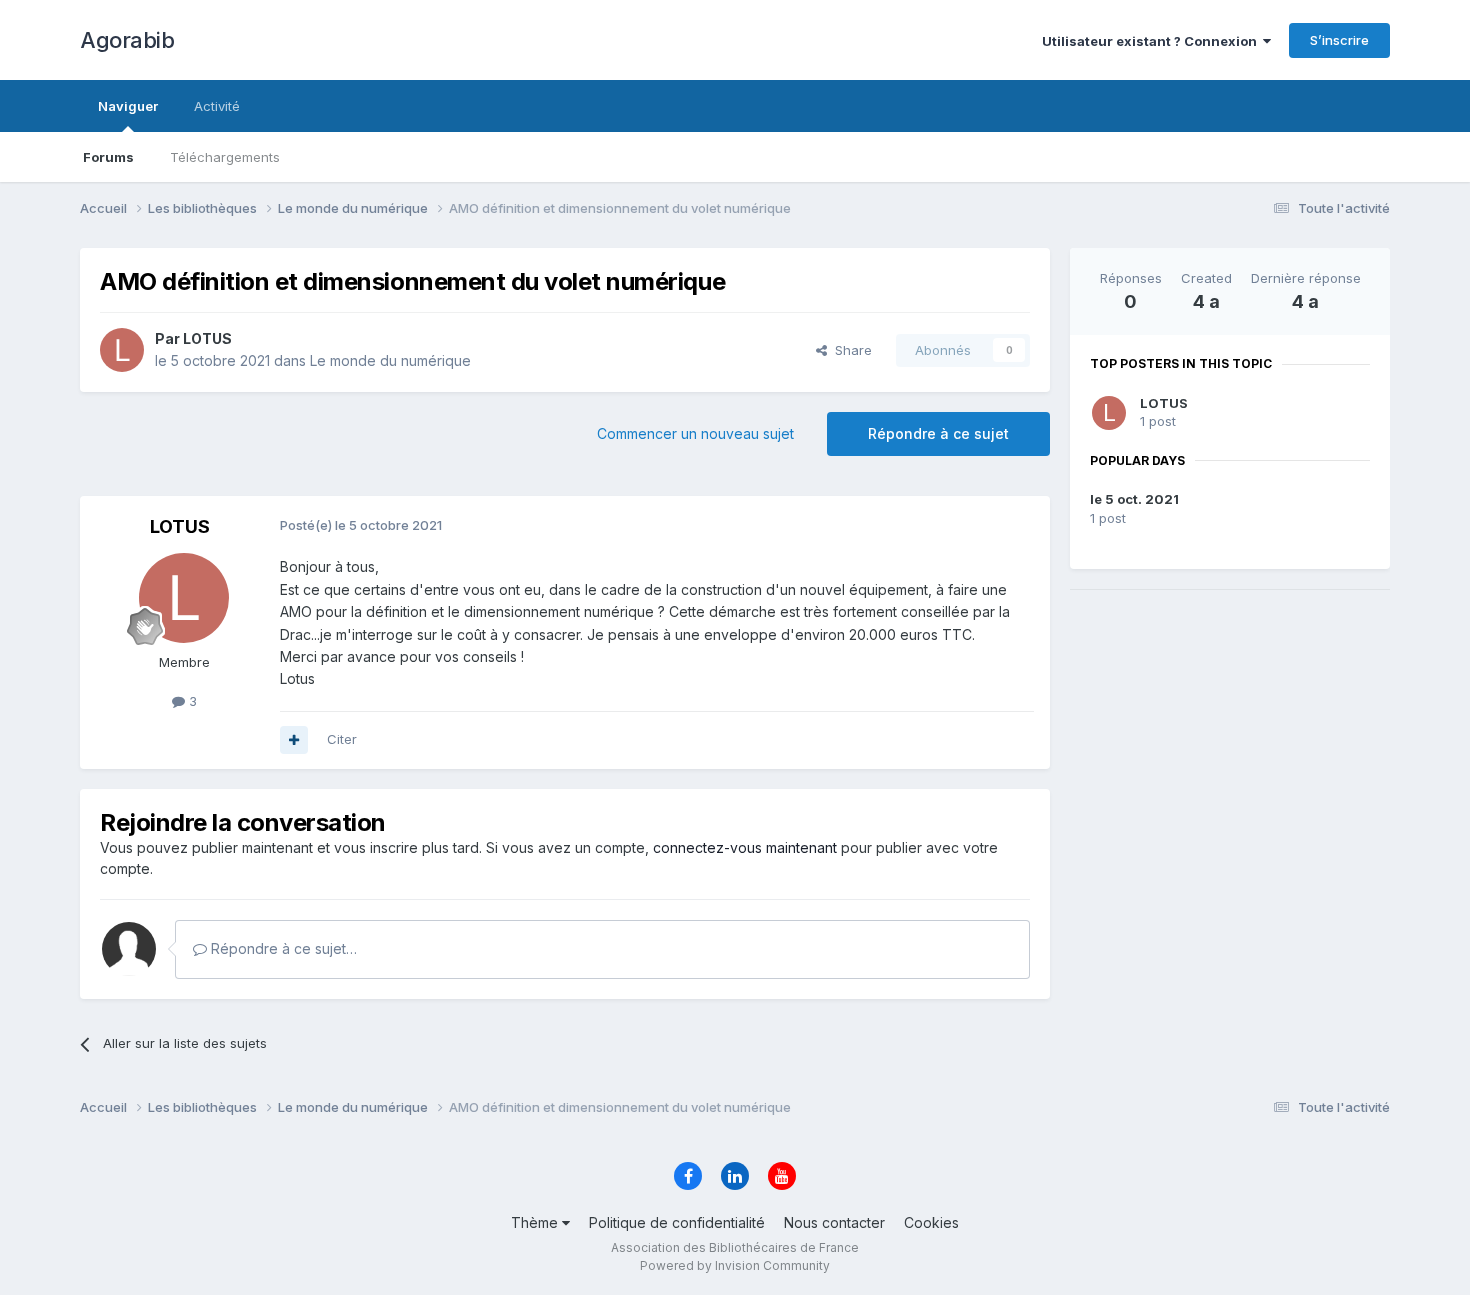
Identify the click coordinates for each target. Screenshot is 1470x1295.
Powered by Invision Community (735, 1265)
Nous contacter (834, 1222)
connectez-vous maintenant (745, 847)
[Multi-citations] (294, 740)
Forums (108, 157)
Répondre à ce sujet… (282, 948)
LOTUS (1164, 403)
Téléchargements (225, 157)
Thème (536, 1222)
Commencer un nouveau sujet (695, 433)
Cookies (931, 1222)
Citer (342, 739)
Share (849, 350)
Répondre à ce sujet (938, 433)
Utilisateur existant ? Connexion (1152, 41)
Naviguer (128, 106)
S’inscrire (1339, 40)
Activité (217, 106)
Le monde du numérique (390, 360)
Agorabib (127, 40)
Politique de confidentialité (677, 1222)
